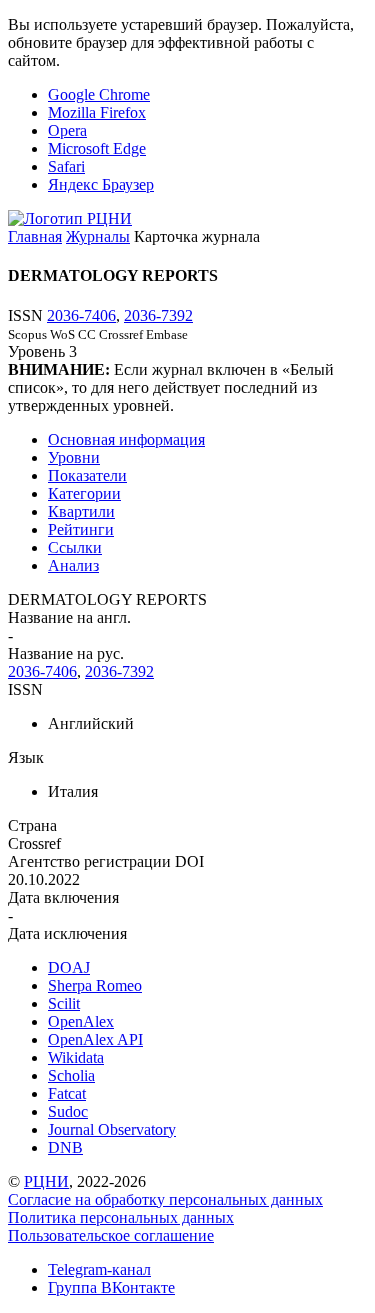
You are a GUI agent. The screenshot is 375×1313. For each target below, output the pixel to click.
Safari (66, 166)
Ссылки (75, 547)
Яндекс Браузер (101, 184)
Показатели (87, 475)
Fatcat (67, 1093)
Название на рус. (66, 653)
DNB (65, 1147)
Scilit (64, 1003)
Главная (35, 236)
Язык (26, 757)
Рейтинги (81, 529)
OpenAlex (81, 1021)
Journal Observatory (112, 1129)
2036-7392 (158, 315)
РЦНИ (46, 1181)
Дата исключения (67, 933)
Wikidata (76, 1057)
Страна (32, 825)
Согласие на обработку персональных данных (165, 1199)
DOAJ (69, 967)
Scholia (71, 1075)
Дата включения (63, 897)
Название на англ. (69, 617)
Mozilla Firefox (97, 112)
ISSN (25, 689)
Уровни (74, 457)
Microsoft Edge (97, 148)
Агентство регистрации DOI (106, 861)
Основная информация (126, 439)
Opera (67, 130)
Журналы (98, 236)
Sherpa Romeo (95, 985)
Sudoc (68, 1111)
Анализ (73, 565)
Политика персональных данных (121, 1217)
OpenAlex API (95, 1039)
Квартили (81, 511)
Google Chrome (99, 94)
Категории (84, 493)
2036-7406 (81, 315)
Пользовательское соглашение (111, 1235)
